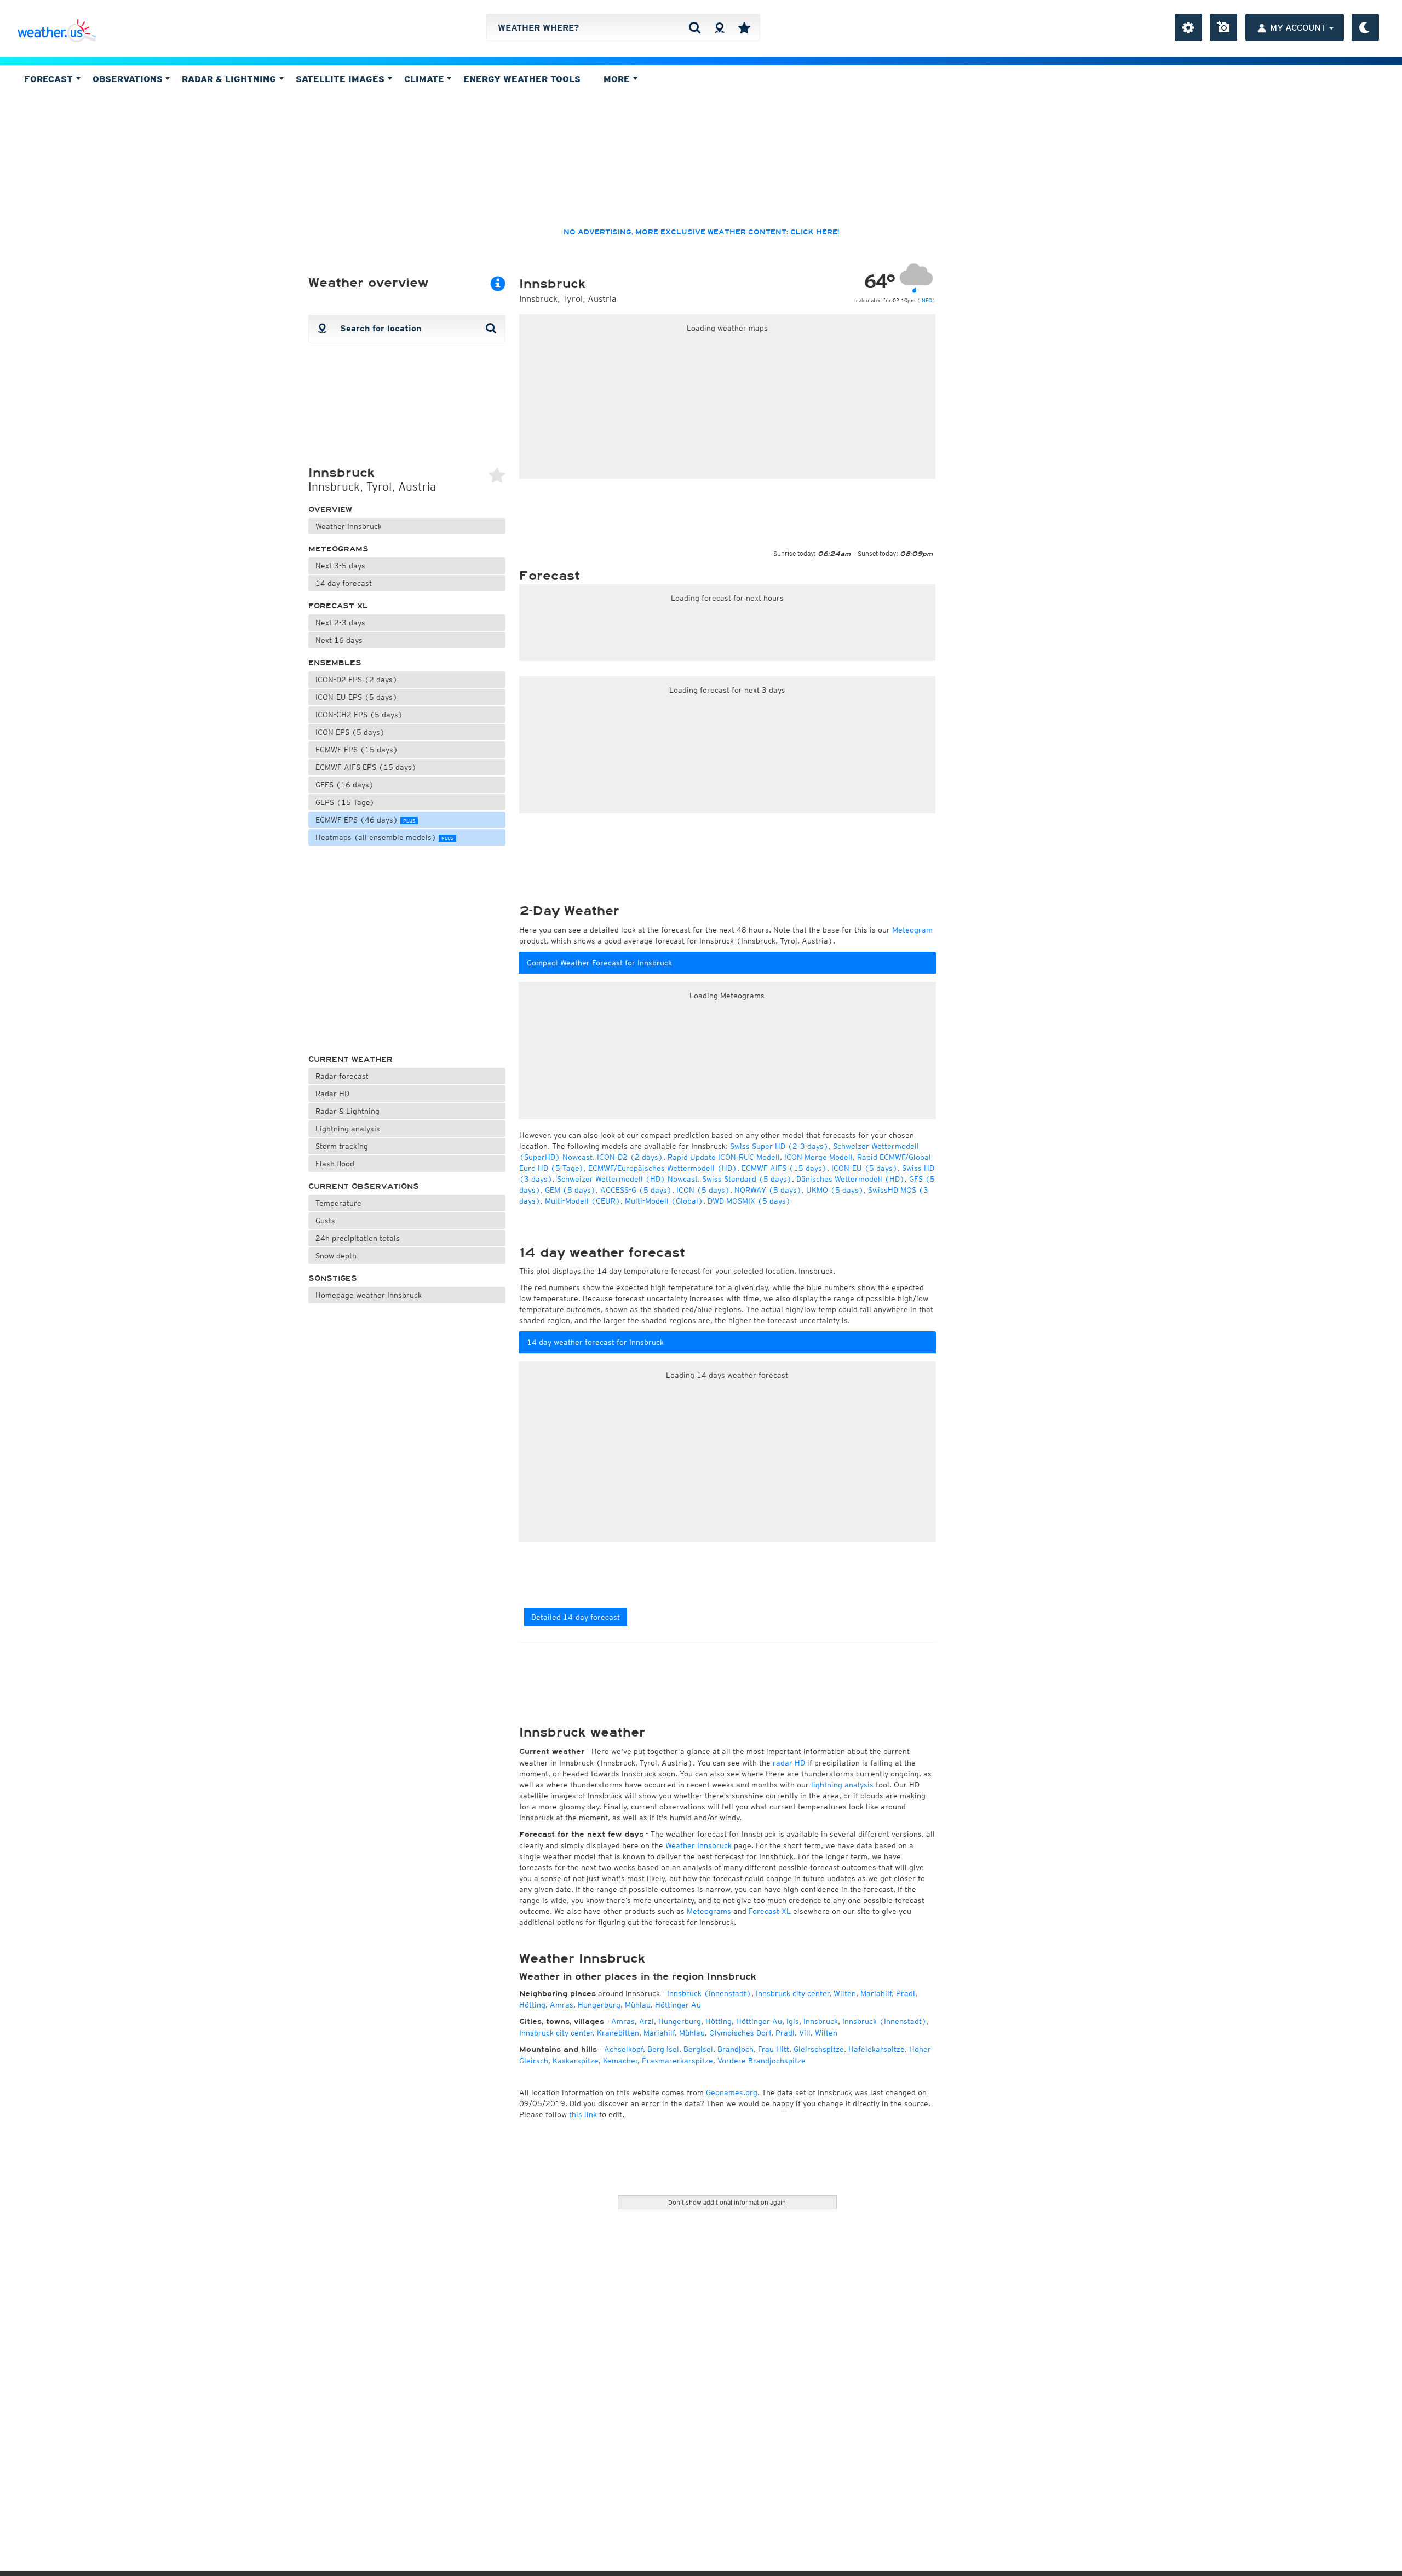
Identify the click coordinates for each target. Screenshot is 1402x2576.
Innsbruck (821, 2021)
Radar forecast (342, 1076)
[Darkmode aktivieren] (1365, 27)
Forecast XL (338, 606)
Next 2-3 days (340, 623)
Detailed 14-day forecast (576, 1617)
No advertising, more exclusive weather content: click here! (701, 232)
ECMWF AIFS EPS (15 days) (366, 767)
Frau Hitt (774, 2049)
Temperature (338, 1203)
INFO (926, 300)
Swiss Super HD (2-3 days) (779, 1146)
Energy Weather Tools (522, 79)
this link (583, 2114)
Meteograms (338, 549)
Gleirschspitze (819, 2049)
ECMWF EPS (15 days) (357, 750)
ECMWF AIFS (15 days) (784, 1168)
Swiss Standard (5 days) (747, 1179)
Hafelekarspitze (877, 2049)
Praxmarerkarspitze (677, 2061)
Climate (426, 79)
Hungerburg (599, 2005)
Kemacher (620, 2061)
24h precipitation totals (358, 1238)
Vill (805, 2033)
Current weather (350, 1059)
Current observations (364, 1186)
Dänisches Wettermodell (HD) (851, 1179)
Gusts (325, 1221)
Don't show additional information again (727, 2202)
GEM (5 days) (570, 1190)
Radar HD (332, 1094)
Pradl (906, 1993)
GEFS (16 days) (345, 785)
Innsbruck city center (792, 1993)
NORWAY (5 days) (768, 1190)
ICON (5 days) (703, 1190)
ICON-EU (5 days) (864, 1168)
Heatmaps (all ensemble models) (384, 837)
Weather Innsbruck (349, 526)
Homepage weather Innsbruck (369, 1295)
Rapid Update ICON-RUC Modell (724, 1157)
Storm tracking (342, 1146)
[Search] (695, 27)
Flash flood (335, 1164)
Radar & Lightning (347, 1111)
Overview (330, 510)
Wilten (845, 1993)
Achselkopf (624, 2049)
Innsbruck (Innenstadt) (709, 1993)
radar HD (789, 1763)
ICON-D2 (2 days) (630, 1157)
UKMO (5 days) (835, 1190)
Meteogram (912, 930)
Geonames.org (732, 2092)
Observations (129, 79)
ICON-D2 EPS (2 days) (357, 680)
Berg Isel (663, 2049)
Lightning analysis (348, 1129)
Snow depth (336, 1256)
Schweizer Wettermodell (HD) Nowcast (627, 1179)
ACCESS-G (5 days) (636, 1190)
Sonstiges (333, 1278)
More (618, 79)
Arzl (647, 2021)
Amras (562, 2005)
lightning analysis (842, 1785)
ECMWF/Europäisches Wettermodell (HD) (663, 1168)
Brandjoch (736, 2049)
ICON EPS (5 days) (350, 732)
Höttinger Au (678, 2005)
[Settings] (1188, 27)
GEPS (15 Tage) (345, 802)
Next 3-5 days (340, 566)
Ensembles (335, 663)
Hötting (532, 2005)
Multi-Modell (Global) (664, 1201)
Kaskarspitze (576, 2061)
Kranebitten (618, 2033)
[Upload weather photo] (1223, 27)
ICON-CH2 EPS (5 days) (359, 715)
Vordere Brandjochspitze (762, 2061)
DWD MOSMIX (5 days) (749, 1201)
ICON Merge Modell (818, 1157)
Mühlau (638, 2005)
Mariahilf (876, 1993)
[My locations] (744, 27)
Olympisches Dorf (740, 2033)
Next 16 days (339, 640)
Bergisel (698, 2049)
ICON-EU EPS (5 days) (357, 697)
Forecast (50, 79)
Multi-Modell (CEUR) (583, 1201)
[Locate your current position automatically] (719, 27)
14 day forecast (344, 583)
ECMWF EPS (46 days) (365, 820)
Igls (793, 2021)
